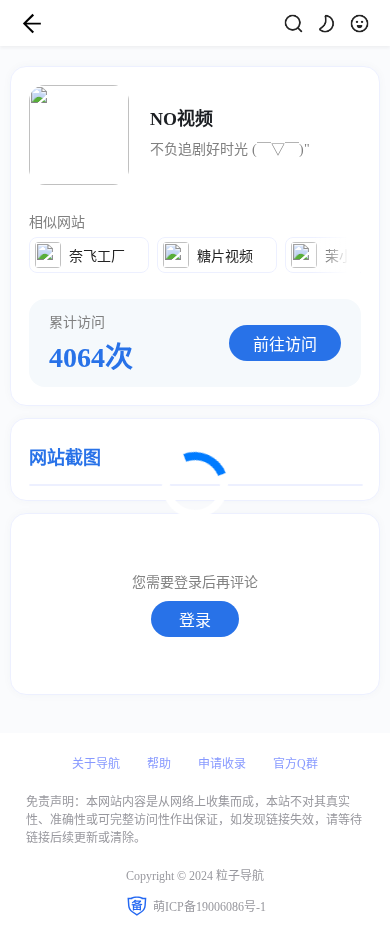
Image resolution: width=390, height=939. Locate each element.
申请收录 (222, 764)
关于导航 (96, 764)
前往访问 (285, 344)
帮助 (159, 764)
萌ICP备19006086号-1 (209, 907)
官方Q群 (295, 764)
